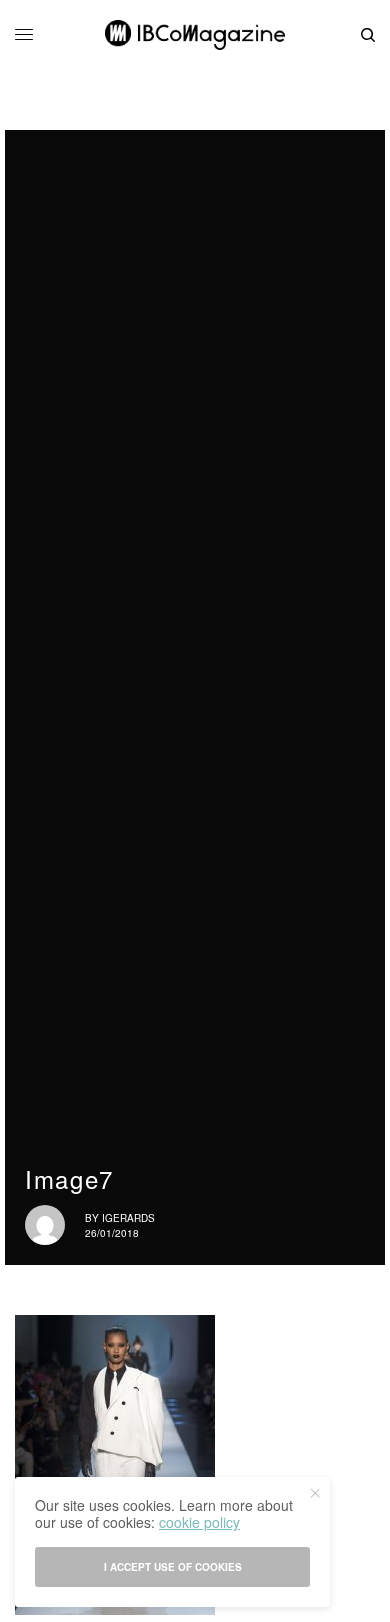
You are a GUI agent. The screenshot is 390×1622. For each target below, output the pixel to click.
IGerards (128, 1218)
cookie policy (199, 1522)
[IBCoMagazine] (195, 35)
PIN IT (126, 1465)
